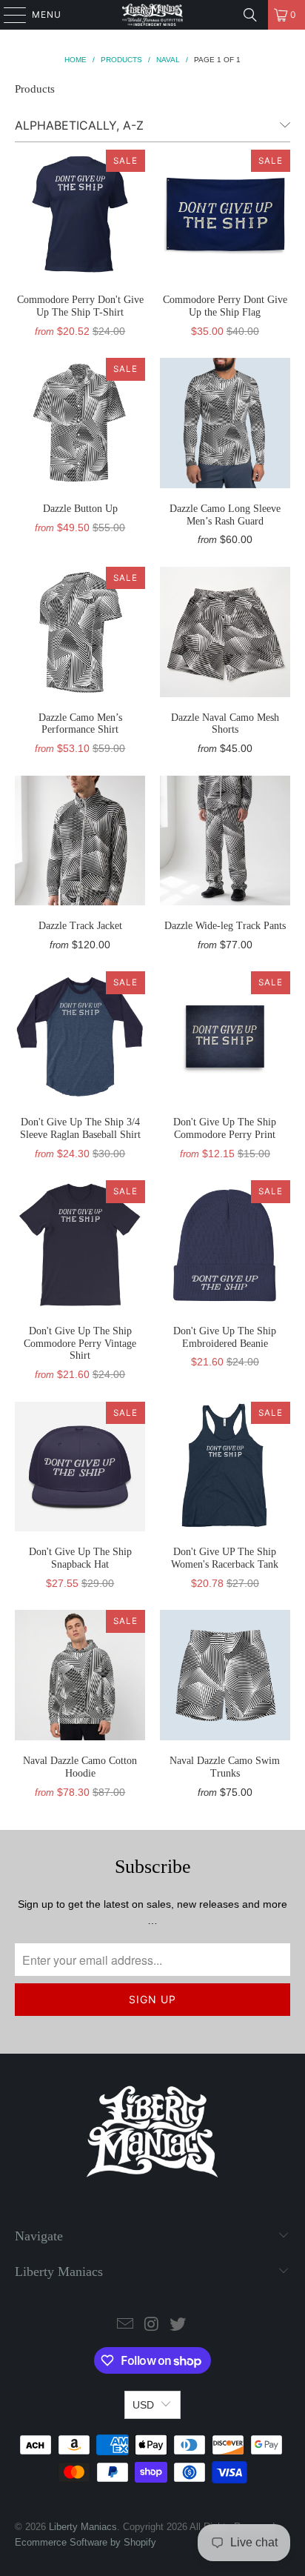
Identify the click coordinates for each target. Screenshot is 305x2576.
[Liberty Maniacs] (152, 15)
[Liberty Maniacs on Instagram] (152, 2325)
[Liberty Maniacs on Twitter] (178, 2325)
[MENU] (8, 15)
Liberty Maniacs (83, 2527)
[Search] (250, 15)
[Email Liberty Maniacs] (125, 2325)
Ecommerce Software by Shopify (86, 2542)
